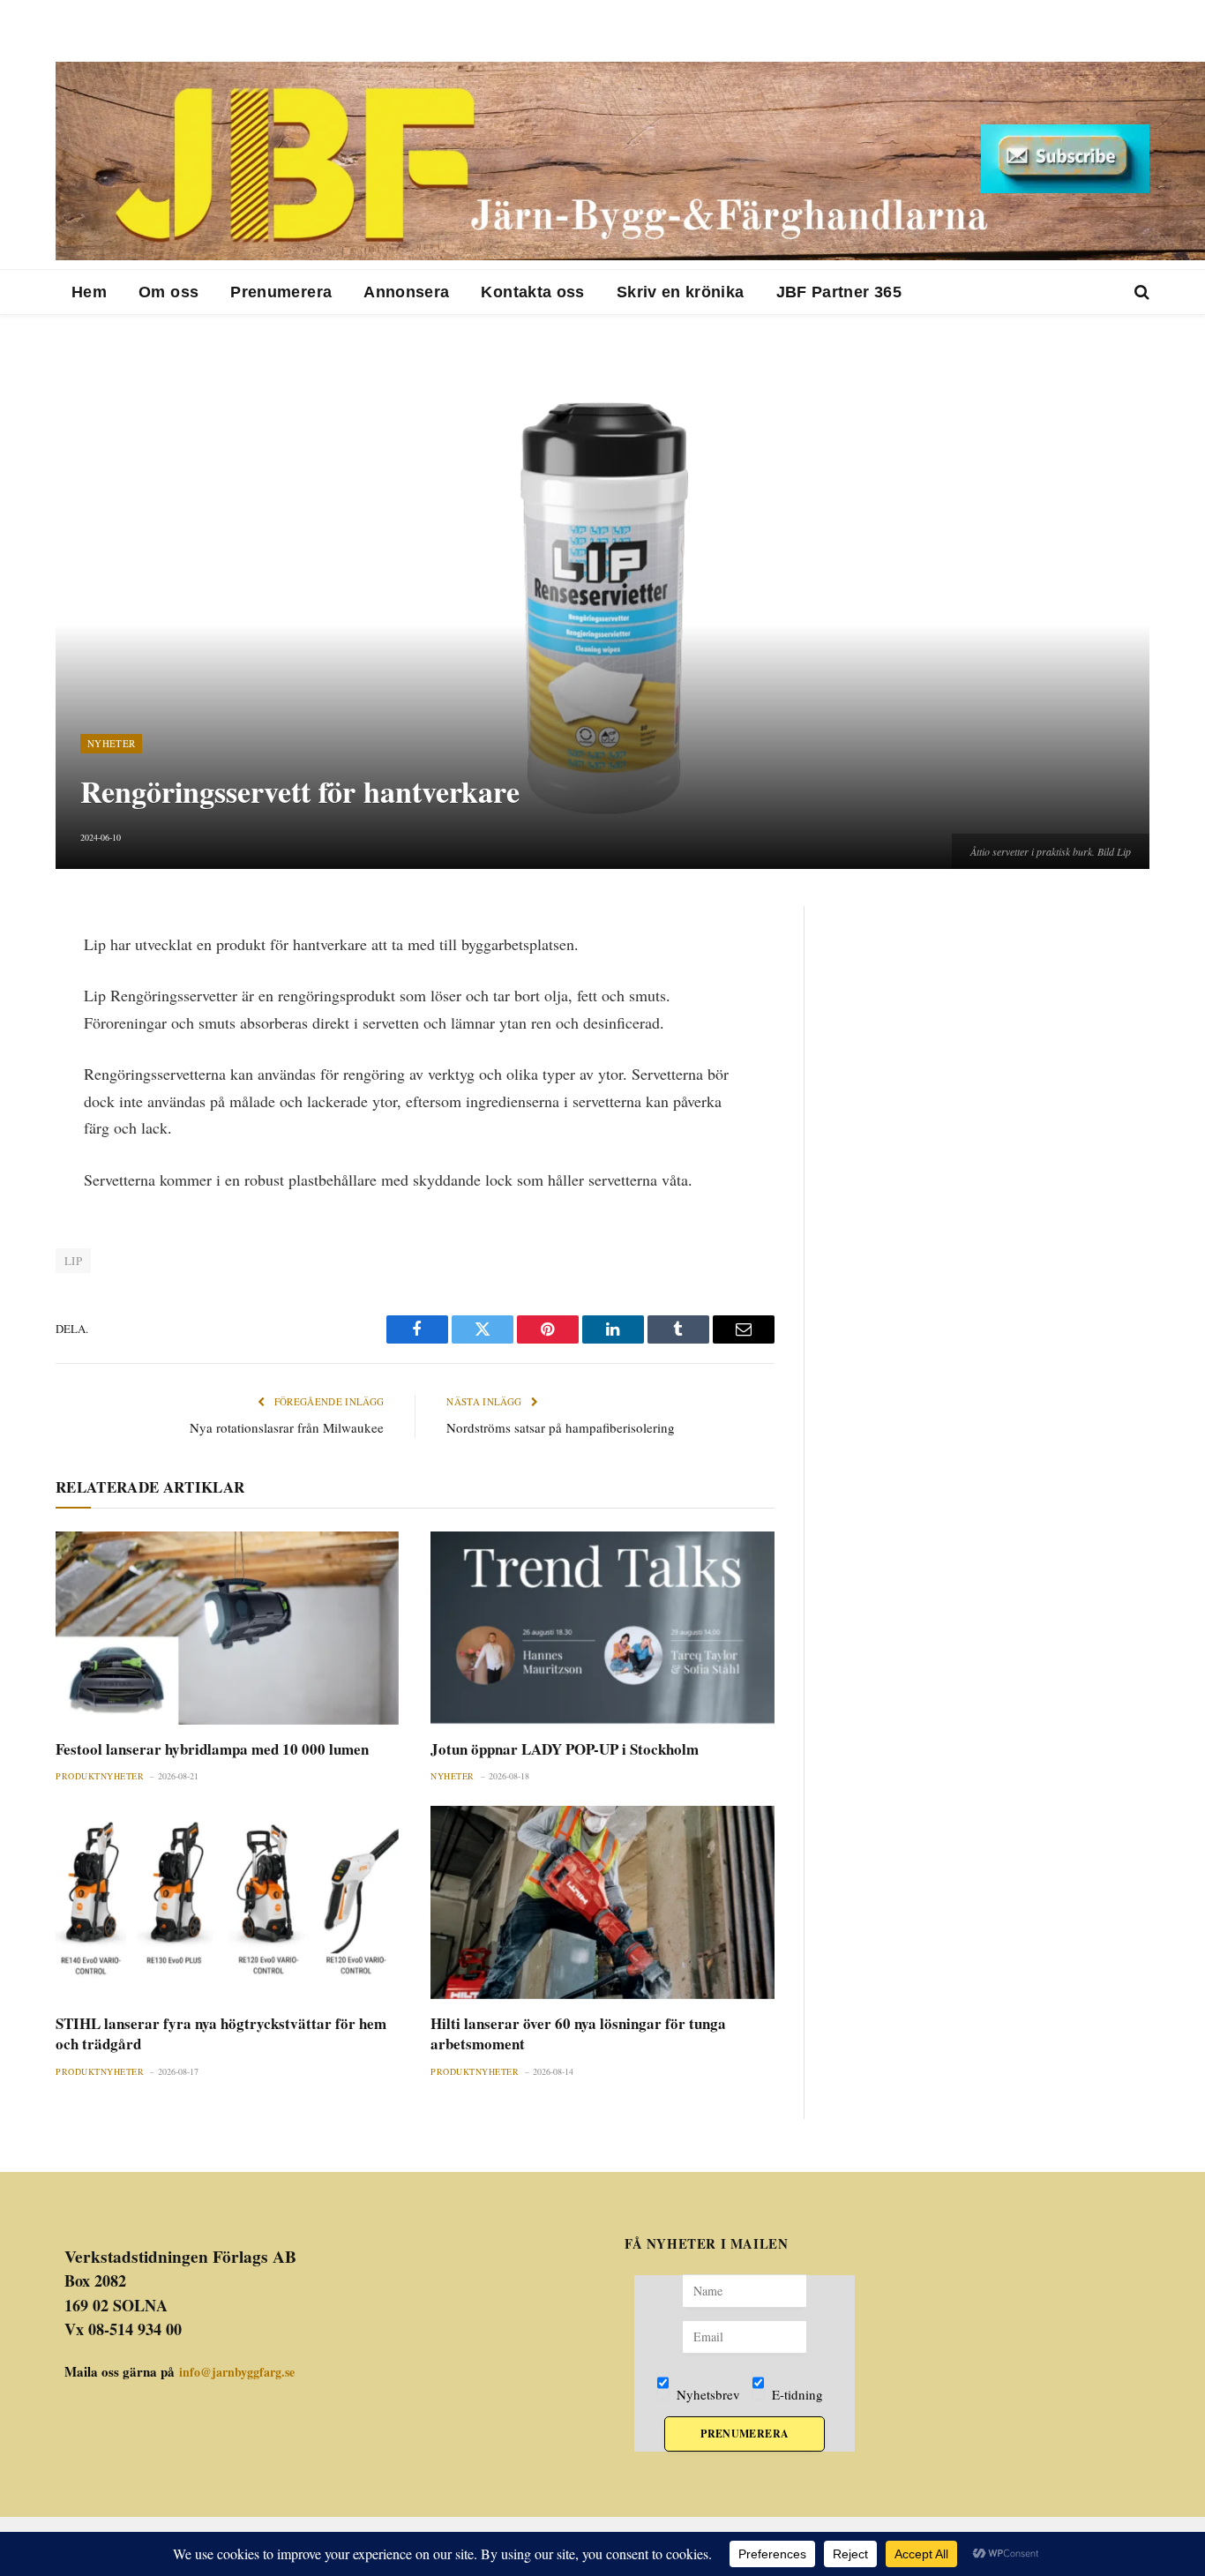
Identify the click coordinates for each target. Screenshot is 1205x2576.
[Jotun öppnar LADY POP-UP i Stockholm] (602, 1628)
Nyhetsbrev (707, 2394)
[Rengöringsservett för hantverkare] (602, 607)
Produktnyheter (100, 1776)
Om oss (168, 292)
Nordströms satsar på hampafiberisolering (561, 1427)
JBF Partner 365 (839, 292)
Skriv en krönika (681, 292)
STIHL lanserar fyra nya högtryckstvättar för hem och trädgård (221, 2033)
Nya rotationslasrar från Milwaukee (287, 1427)
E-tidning (796, 2394)
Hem (89, 292)
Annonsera (406, 292)
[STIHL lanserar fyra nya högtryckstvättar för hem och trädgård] (227, 1902)
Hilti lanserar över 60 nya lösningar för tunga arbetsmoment (578, 2033)
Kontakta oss (532, 292)
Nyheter (111, 743)
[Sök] (1140, 292)
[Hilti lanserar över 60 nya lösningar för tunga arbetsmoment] (602, 1902)
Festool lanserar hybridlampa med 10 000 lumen (212, 1749)
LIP (73, 1261)
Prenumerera (281, 292)
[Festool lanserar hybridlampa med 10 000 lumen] (227, 1628)
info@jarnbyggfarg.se (237, 2372)
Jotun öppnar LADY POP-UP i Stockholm (565, 1749)
